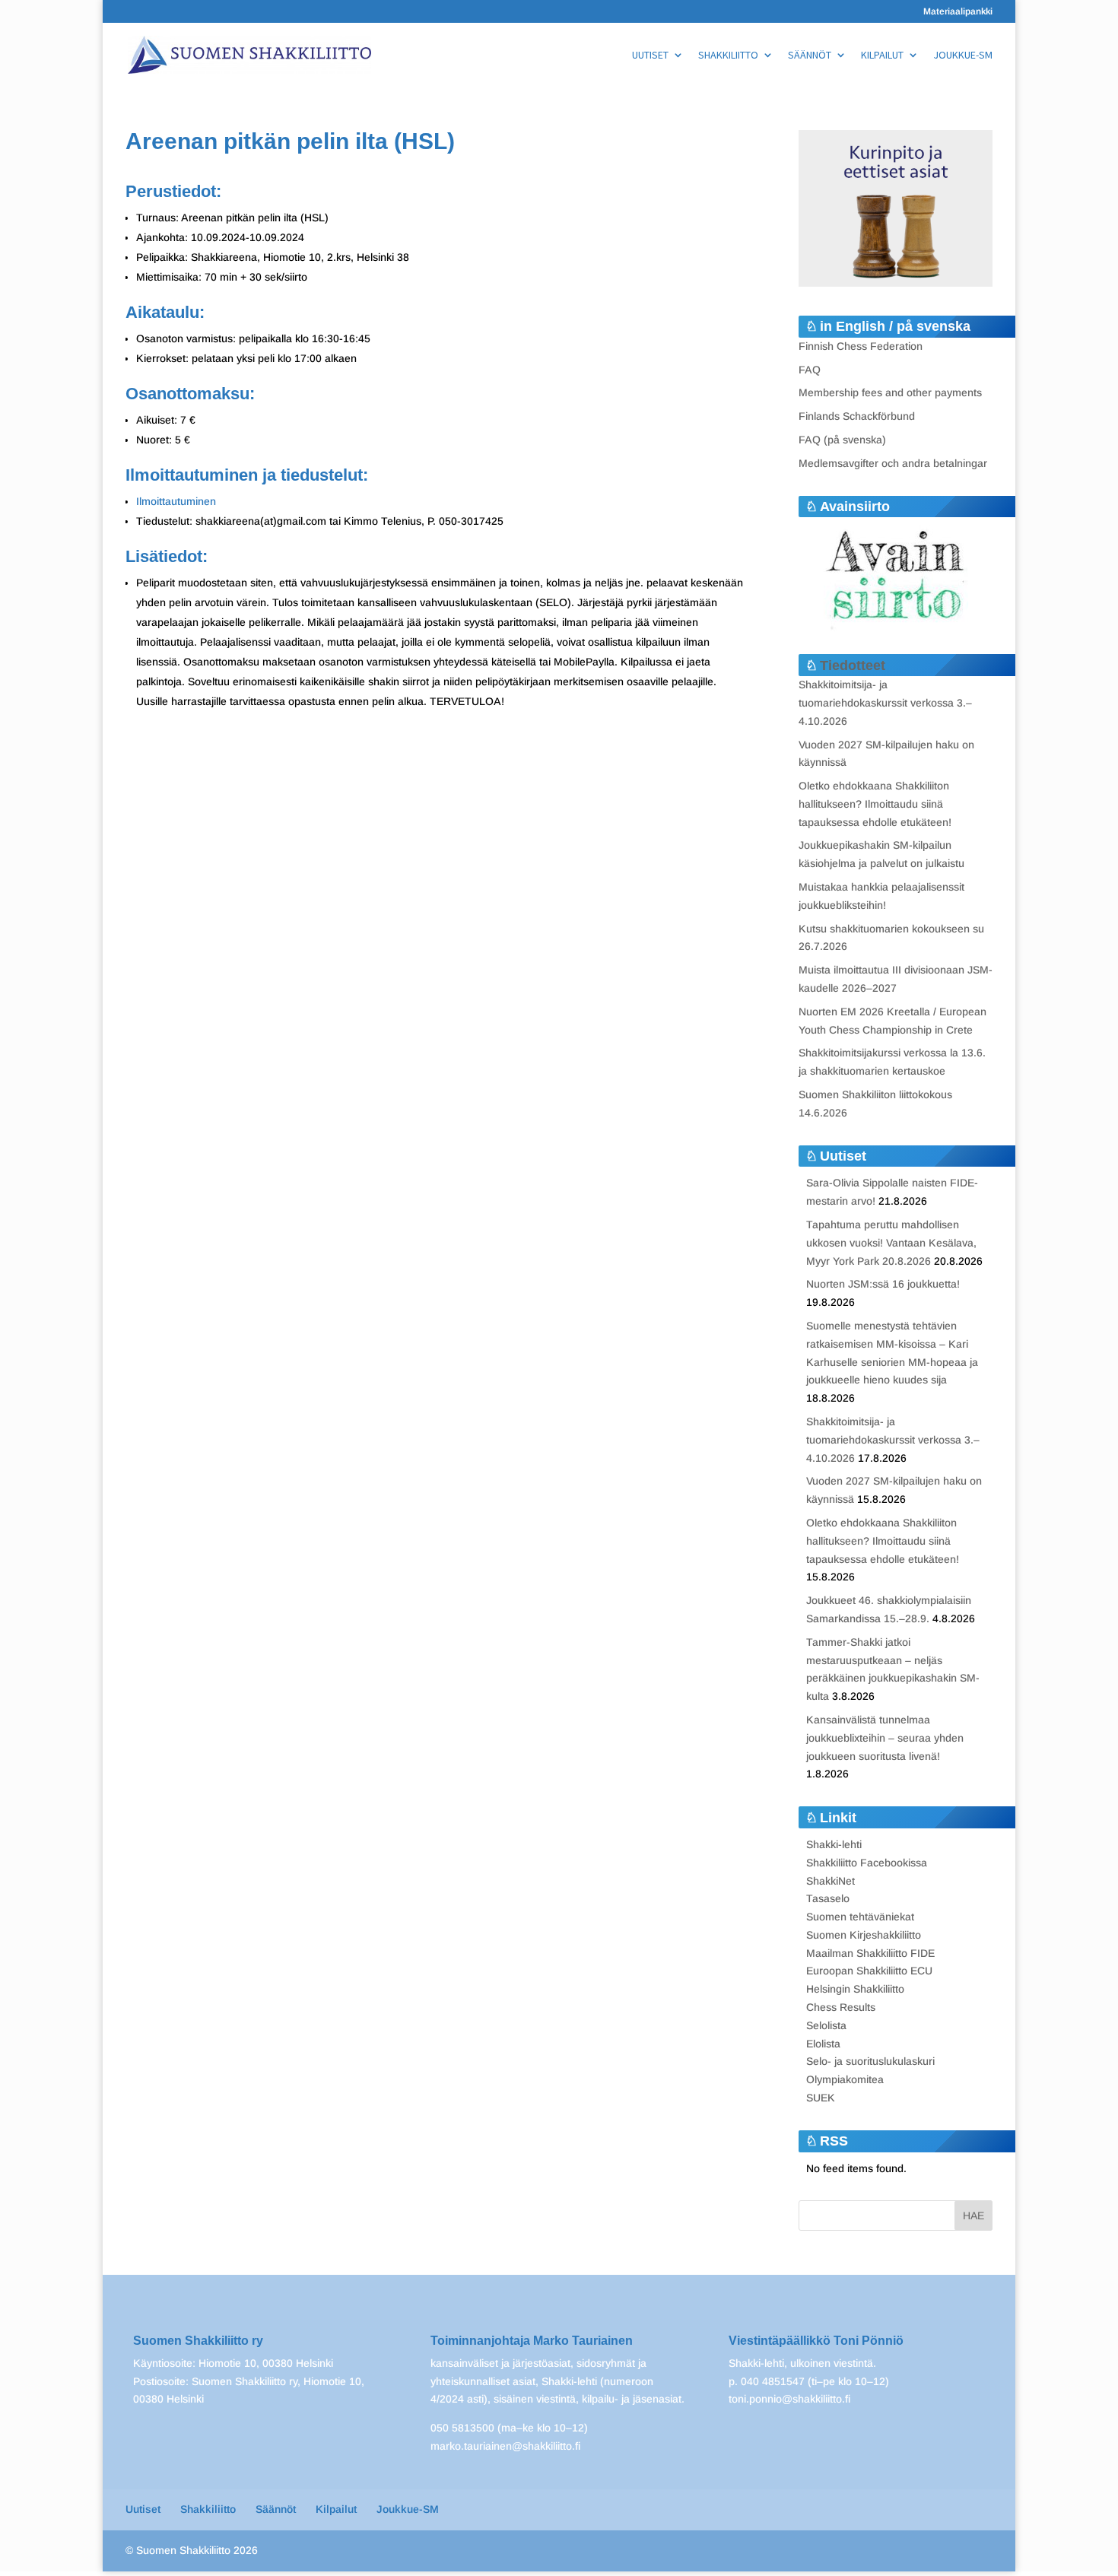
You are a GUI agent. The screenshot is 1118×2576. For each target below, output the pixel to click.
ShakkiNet (831, 1881)
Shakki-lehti (834, 1844)
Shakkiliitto (728, 56)
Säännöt (810, 56)
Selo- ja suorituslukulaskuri (870, 2061)
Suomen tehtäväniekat (860, 1917)
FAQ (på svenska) (842, 440)
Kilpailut (882, 56)
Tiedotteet (853, 665)
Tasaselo (828, 1898)
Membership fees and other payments (890, 392)
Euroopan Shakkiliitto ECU (869, 1971)
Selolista (826, 2025)
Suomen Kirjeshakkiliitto (864, 1935)
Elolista (823, 2044)
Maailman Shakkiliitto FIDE (870, 1953)
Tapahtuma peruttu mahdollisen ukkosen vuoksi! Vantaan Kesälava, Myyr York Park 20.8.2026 (891, 1243)
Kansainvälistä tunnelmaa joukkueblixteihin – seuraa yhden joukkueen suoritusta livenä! (885, 1738)
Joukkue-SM (963, 56)
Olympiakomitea (845, 2079)
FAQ (810, 370)
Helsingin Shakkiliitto (855, 1989)
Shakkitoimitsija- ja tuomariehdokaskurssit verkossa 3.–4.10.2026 (885, 703)
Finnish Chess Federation (861, 346)
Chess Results (841, 2007)
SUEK (821, 2098)
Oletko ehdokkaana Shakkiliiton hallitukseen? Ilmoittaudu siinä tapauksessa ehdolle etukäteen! (875, 804)
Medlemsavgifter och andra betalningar (893, 463)
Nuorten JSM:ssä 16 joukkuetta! (883, 1284)
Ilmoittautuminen (176, 501)
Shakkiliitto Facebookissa (867, 1863)
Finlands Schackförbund (857, 416)
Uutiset (650, 56)
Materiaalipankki (958, 12)
